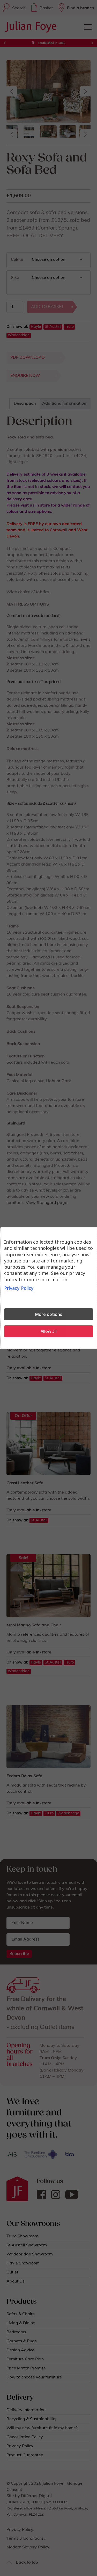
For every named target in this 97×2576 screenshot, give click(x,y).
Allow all (49, 1331)
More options (48, 1314)
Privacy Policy (19, 1288)
